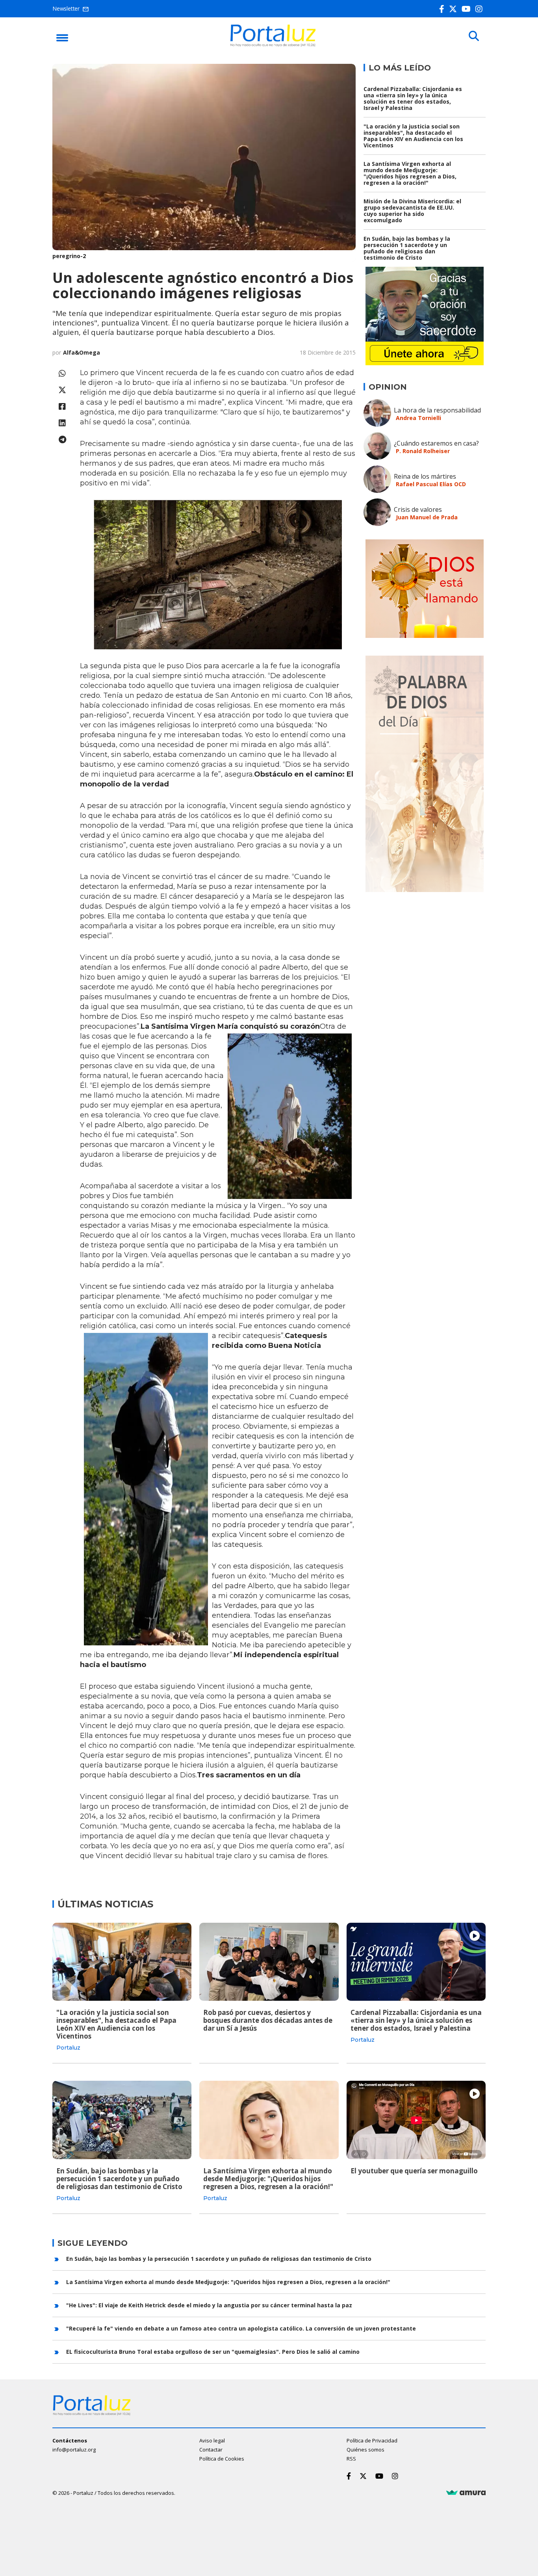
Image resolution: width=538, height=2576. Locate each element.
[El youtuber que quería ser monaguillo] (416, 2120)
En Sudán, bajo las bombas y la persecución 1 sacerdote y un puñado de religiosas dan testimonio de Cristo (407, 248)
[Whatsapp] (62, 373)
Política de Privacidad (372, 2440)
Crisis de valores (418, 509)
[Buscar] (474, 36)
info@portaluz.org (74, 2450)
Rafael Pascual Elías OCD (431, 484)
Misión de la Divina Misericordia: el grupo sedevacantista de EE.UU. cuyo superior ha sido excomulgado (412, 211)
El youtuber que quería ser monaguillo (414, 2171)
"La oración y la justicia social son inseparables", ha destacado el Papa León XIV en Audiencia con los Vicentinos (413, 136)
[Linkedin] (62, 423)
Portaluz (68, 2048)
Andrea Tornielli (418, 418)
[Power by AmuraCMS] (466, 2493)
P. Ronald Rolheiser (423, 451)
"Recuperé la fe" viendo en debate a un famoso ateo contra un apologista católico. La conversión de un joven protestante (241, 2328)
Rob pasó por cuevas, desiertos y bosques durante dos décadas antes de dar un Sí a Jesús (268, 2020)
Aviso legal (212, 2440)
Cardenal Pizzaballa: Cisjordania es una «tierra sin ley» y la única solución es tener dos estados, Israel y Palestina (413, 98)
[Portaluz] (273, 45)
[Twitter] (455, 9)
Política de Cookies (222, 2459)
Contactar (211, 2450)
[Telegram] (62, 440)
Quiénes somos (365, 2450)
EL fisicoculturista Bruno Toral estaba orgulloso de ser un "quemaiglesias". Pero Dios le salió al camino (213, 2352)
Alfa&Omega (82, 352)
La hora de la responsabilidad (437, 410)
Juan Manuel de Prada (427, 517)
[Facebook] (443, 9)
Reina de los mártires (425, 476)
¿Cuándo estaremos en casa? (436, 443)
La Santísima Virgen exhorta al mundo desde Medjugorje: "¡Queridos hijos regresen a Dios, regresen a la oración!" (410, 173)
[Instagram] (480, 9)
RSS (351, 2459)
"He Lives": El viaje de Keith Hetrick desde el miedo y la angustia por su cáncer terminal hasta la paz (209, 2305)
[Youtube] (468, 9)
